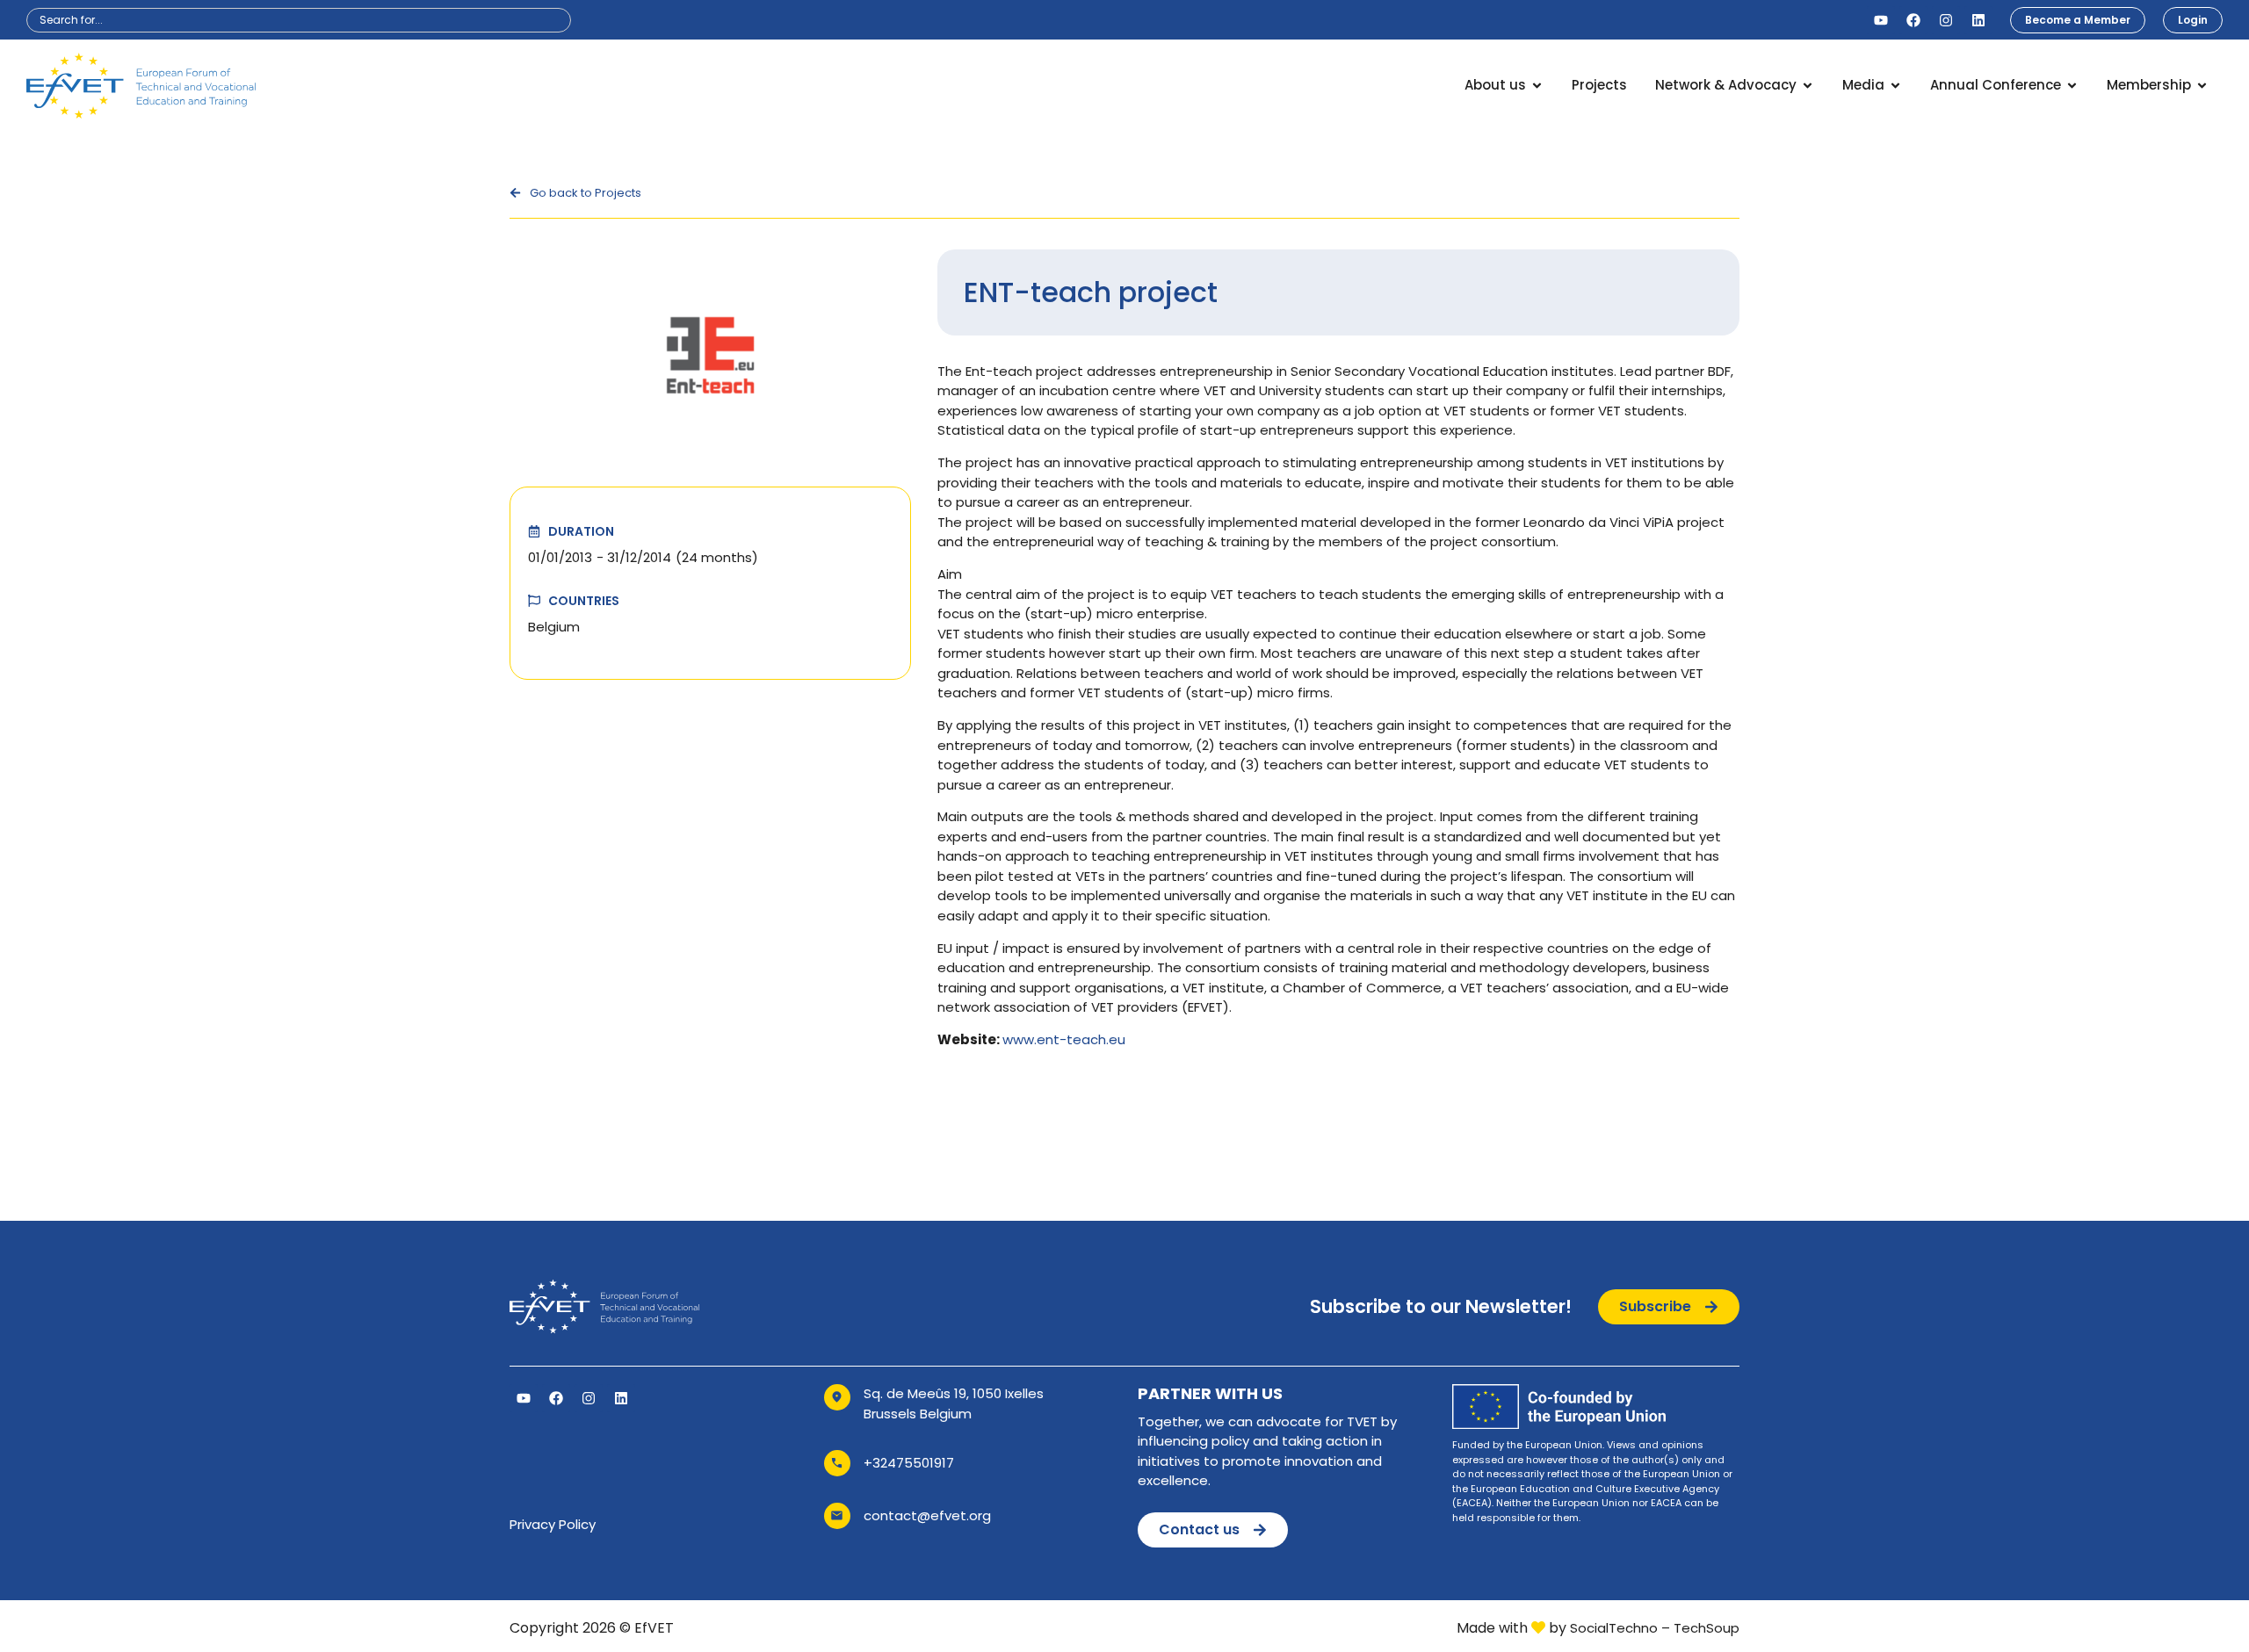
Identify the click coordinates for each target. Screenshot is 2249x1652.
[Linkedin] (1978, 20)
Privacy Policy (553, 1524)
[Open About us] (1537, 86)
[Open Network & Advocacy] (1808, 86)
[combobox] (299, 20)
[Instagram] (1946, 20)
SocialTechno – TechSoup (1655, 1628)
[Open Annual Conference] (2072, 86)
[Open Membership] (2202, 86)
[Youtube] (1881, 20)
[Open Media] (1895, 86)
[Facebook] (1913, 20)
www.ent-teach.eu (1064, 1039)
